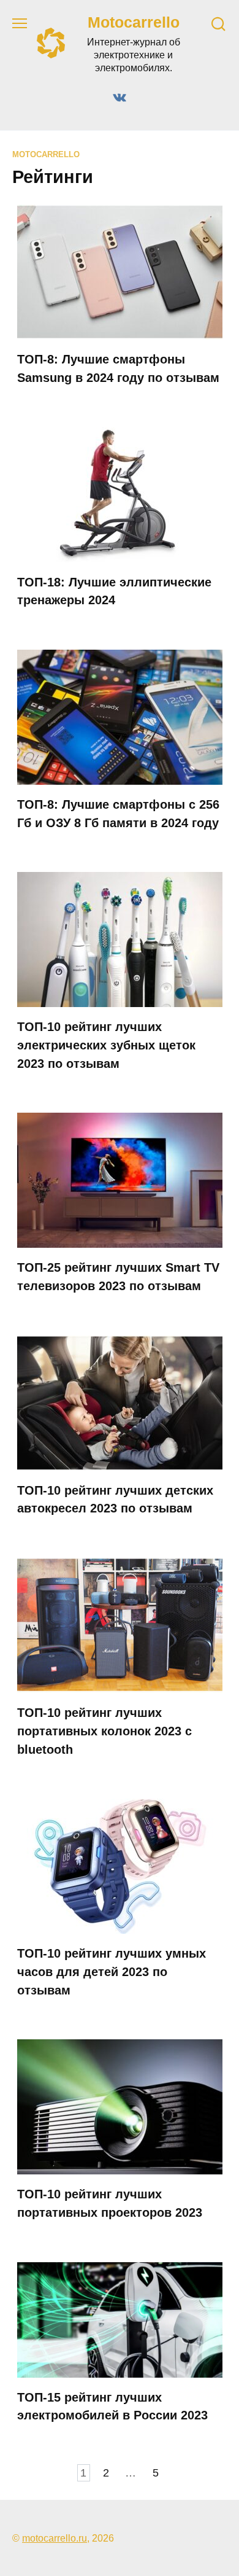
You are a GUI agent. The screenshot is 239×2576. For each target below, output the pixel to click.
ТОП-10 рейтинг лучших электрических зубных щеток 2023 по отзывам (106, 1045)
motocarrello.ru (55, 2538)
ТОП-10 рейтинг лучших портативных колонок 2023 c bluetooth (104, 1731)
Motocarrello (134, 22)
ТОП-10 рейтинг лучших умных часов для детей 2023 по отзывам (112, 1971)
